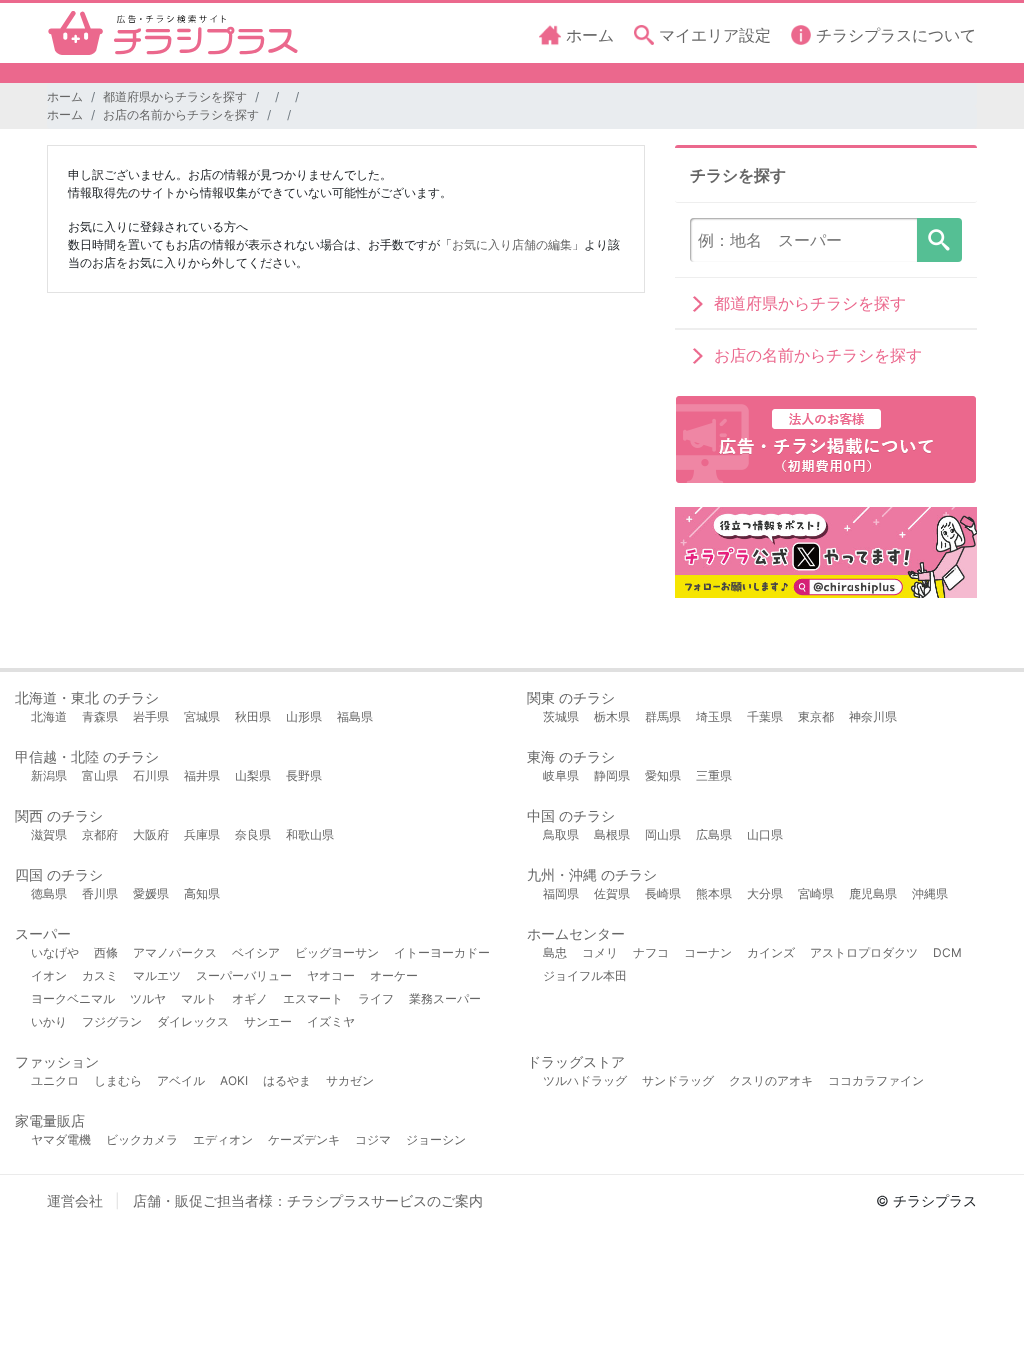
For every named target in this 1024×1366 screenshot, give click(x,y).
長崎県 (663, 893)
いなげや (55, 952)
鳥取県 (561, 834)
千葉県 (765, 716)
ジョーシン (436, 1139)
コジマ (373, 1139)
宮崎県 (816, 893)
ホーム (65, 96)
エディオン (223, 1139)
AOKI (234, 1080)
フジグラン (112, 1021)
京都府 (100, 834)
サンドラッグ (678, 1080)
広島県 (714, 834)
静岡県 (612, 775)
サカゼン (350, 1080)
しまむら (118, 1080)
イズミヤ (331, 1021)
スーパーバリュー (244, 975)
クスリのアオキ (771, 1080)
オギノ (250, 998)
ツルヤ (148, 998)
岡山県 (663, 834)
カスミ (100, 975)
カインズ (771, 952)
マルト (199, 998)
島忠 (555, 952)
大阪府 (151, 834)
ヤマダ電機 (61, 1139)
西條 (106, 952)
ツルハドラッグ (585, 1080)
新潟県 (49, 775)
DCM (947, 952)
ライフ (376, 998)
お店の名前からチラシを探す (181, 114)
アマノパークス (175, 952)
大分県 (765, 893)
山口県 (765, 834)
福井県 (202, 775)
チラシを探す (939, 240)
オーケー (394, 975)
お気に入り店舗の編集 (512, 244)
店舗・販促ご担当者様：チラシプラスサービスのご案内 (308, 1200)
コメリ (600, 952)
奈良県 (253, 834)
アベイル (181, 1080)
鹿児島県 (873, 893)
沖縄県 (930, 893)
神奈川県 (873, 716)
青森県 (100, 716)
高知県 (202, 893)
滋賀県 (49, 834)
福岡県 (561, 893)
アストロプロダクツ (864, 952)
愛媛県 (151, 893)
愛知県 (663, 775)
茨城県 (561, 716)
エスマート (313, 998)
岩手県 (151, 716)
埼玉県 (714, 716)
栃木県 (612, 716)
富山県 (100, 775)
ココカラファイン (876, 1080)
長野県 (304, 775)
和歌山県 (310, 834)
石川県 (151, 775)
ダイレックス (193, 1021)
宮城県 (202, 716)
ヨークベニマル (73, 998)
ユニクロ (55, 1080)
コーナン (708, 952)
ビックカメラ (142, 1139)
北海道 (49, 716)
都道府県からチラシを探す (175, 96)
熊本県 (714, 893)
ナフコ (651, 952)
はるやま (287, 1080)
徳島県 (49, 893)
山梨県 (253, 775)
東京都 (816, 716)
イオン (49, 975)
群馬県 (663, 716)
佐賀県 (612, 893)
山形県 (304, 716)
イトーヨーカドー (442, 952)
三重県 (714, 775)
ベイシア (256, 952)
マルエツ (157, 975)
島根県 (612, 834)
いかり (49, 1021)
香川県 (100, 893)
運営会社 (75, 1200)
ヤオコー (331, 975)
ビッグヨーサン (337, 952)
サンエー (268, 1021)
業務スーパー (445, 998)
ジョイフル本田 (585, 975)
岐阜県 (561, 775)
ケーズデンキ (304, 1139)
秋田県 (253, 716)
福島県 (355, 716)
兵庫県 (202, 834)
